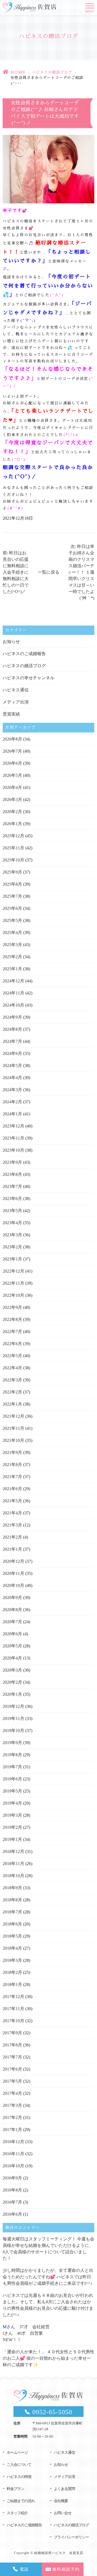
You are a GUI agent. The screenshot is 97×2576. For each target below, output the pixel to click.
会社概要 (61, 2501)
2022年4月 (12, 1368)
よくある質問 (64, 2489)
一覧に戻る (48, 572)
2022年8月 (12, 1319)
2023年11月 (13, 1138)
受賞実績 (11, 714)
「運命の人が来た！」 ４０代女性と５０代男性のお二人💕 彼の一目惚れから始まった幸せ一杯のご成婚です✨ (48, 2358)
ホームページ (17, 2453)
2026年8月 (12, 739)
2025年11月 (13, 848)
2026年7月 (12, 751)
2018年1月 (12, 1984)
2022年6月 (12, 1344)
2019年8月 (12, 1755)
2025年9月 (12, 872)
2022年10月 (13, 1295)
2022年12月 (13, 1271)
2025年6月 (12, 908)
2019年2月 (12, 1827)
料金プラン (15, 2489)
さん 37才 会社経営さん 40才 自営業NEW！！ (26, 2333)
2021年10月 (13, 1440)
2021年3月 (12, 1525)
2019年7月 (12, 1767)
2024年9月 (12, 1017)
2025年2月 (12, 957)
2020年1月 (12, 1694)
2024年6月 (12, 1053)
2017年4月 (12, 2093)
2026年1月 (12, 824)
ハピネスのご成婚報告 (24, 654)
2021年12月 (13, 1416)
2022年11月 (13, 1283)
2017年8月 (12, 2045)
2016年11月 (13, 2154)
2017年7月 (12, 2057)
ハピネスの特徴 (19, 2477)
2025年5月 (12, 920)
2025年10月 (13, 860)
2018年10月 (13, 1876)
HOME (18, 72)
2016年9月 (12, 2178)
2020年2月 (12, 1682)
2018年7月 (12, 1912)
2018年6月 (12, 1924)
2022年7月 (12, 1332)
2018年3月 (12, 1960)
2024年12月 (13, 981)
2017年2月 (12, 2117)
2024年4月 (12, 1078)
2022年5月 (12, 1356)
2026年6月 (12, 763)
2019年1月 (12, 1839)
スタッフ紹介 (17, 2513)
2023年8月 (12, 1174)
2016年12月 (13, 2142)
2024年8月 (12, 1029)
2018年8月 (12, 1900)
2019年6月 (12, 1779)
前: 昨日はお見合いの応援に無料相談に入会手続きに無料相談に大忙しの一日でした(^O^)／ (16, 572)
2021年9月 (12, 1452)
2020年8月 (12, 1610)
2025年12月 (13, 836)
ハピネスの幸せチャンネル (29, 678)
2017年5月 (12, 2081)
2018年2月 (12, 1972)
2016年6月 (12, 2214)
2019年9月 (12, 1743)
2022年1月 (12, 1404)
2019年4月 (12, 1803)
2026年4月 (12, 787)
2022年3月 (12, 1380)
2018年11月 (13, 1864)
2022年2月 (12, 1392)
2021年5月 (12, 1501)
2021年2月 (12, 1537)
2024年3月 (12, 1090)
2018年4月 (12, 1948)
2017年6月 (12, 2069)
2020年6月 (12, 1634)
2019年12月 (13, 1706)
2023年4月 (12, 1223)
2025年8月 (12, 884)
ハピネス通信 (16, 690)
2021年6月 (12, 1489)
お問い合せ (63, 2513)
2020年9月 (12, 1598)
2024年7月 (12, 1041)
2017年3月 (12, 2105)
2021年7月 (12, 1477)
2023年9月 (12, 1162)
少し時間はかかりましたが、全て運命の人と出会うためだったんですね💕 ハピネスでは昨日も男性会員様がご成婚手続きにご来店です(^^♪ (48, 2277)
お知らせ (11, 642)
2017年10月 (13, 2021)
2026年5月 (12, 775)
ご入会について (19, 2465)
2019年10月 (13, 1731)
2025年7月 (12, 896)
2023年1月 (12, 1259)
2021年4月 (12, 1513)
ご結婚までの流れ (21, 2501)
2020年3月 (12, 1670)
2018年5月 (12, 1936)
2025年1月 (12, 969)
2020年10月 (13, 1585)
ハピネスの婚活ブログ (52, 72)
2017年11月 (13, 2009)
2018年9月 (12, 1888)
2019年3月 (12, 1815)
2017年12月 (13, 1997)
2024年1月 (12, 1114)
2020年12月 (13, 1561)
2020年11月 (13, 1573)
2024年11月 (13, 993)
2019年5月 (12, 1791)
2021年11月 (13, 1428)
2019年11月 (13, 1718)
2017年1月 (12, 2130)
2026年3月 (12, 800)
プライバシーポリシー (71, 2537)
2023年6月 (12, 1199)
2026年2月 (12, 812)
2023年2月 (12, 1247)
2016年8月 (12, 2190)
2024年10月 (13, 1005)
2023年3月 (12, 1235)
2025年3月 (12, 945)
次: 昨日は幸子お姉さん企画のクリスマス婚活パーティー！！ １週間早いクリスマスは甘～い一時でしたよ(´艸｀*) (81, 572)
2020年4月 (12, 1658)
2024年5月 (12, 1066)
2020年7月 (12, 1622)
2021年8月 (12, 1465)
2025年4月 (12, 933)
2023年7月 (12, 1186)
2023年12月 (13, 1126)
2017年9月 (12, 2033)
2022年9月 (12, 1307)
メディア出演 (16, 702)
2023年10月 (13, 1150)
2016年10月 (13, 2166)
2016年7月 (12, 2202)
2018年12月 (13, 1851)
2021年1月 (12, 1549)
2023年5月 (12, 1211)
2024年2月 (12, 1102)
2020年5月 (12, 1646)
